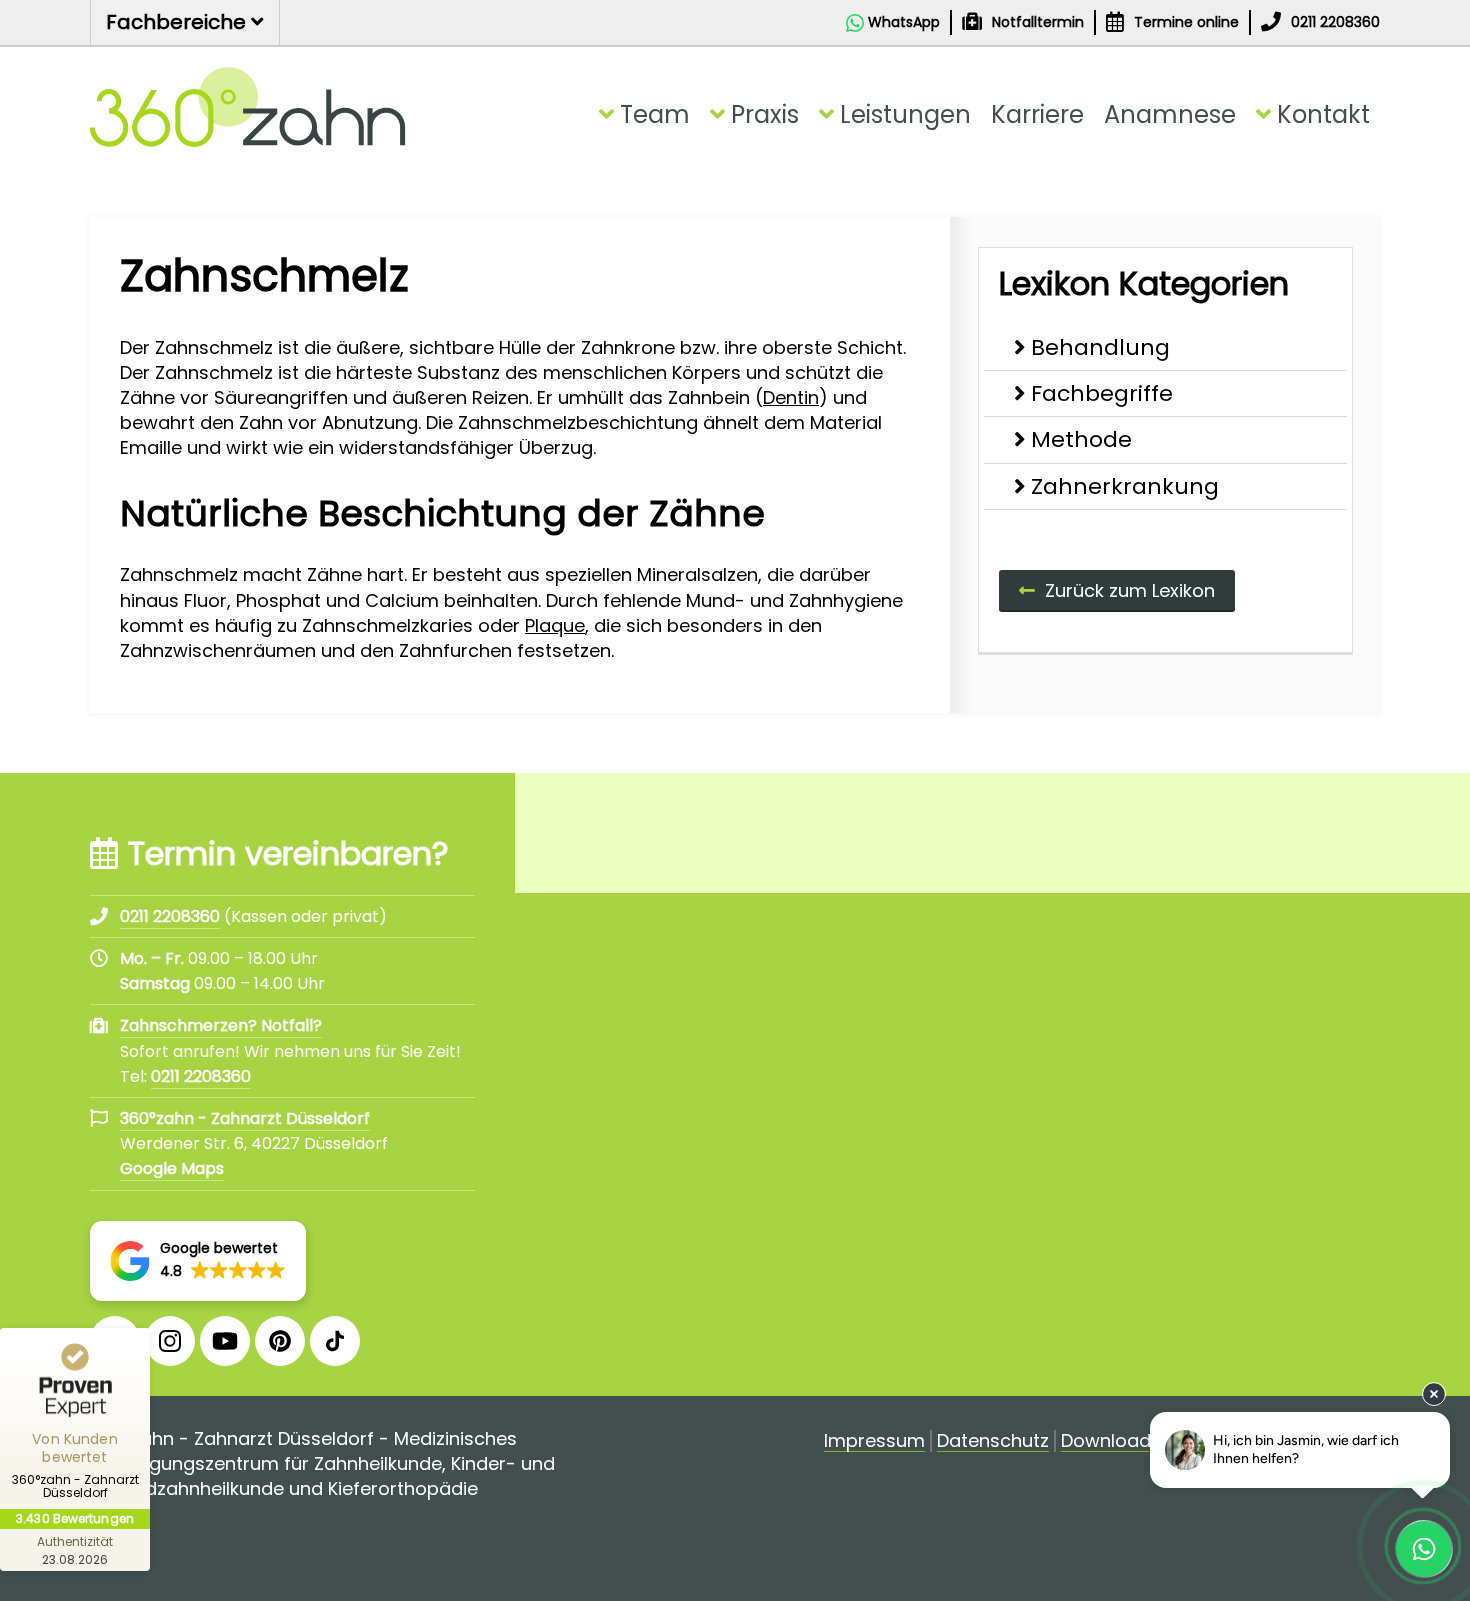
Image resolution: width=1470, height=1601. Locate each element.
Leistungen (905, 114)
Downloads (1111, 1441)
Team (655, 114)
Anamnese (1170, 114)
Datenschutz (993, 1441)
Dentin (791, 397)
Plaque (555, 625)
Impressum (874, 1441)
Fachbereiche (178, 22)
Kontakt (1323, 114)
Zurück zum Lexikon (1130, 590)
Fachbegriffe (1102, 393)
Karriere (1037, 114)
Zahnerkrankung (1125, 486)
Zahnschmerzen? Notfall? (221, 1025)
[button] (198, 1261)
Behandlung (1100, 347)
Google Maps (172, 1168)
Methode (1081, 439)
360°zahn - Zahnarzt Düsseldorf (245, 1118)
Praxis (765, 114)
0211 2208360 (201, 1076)
